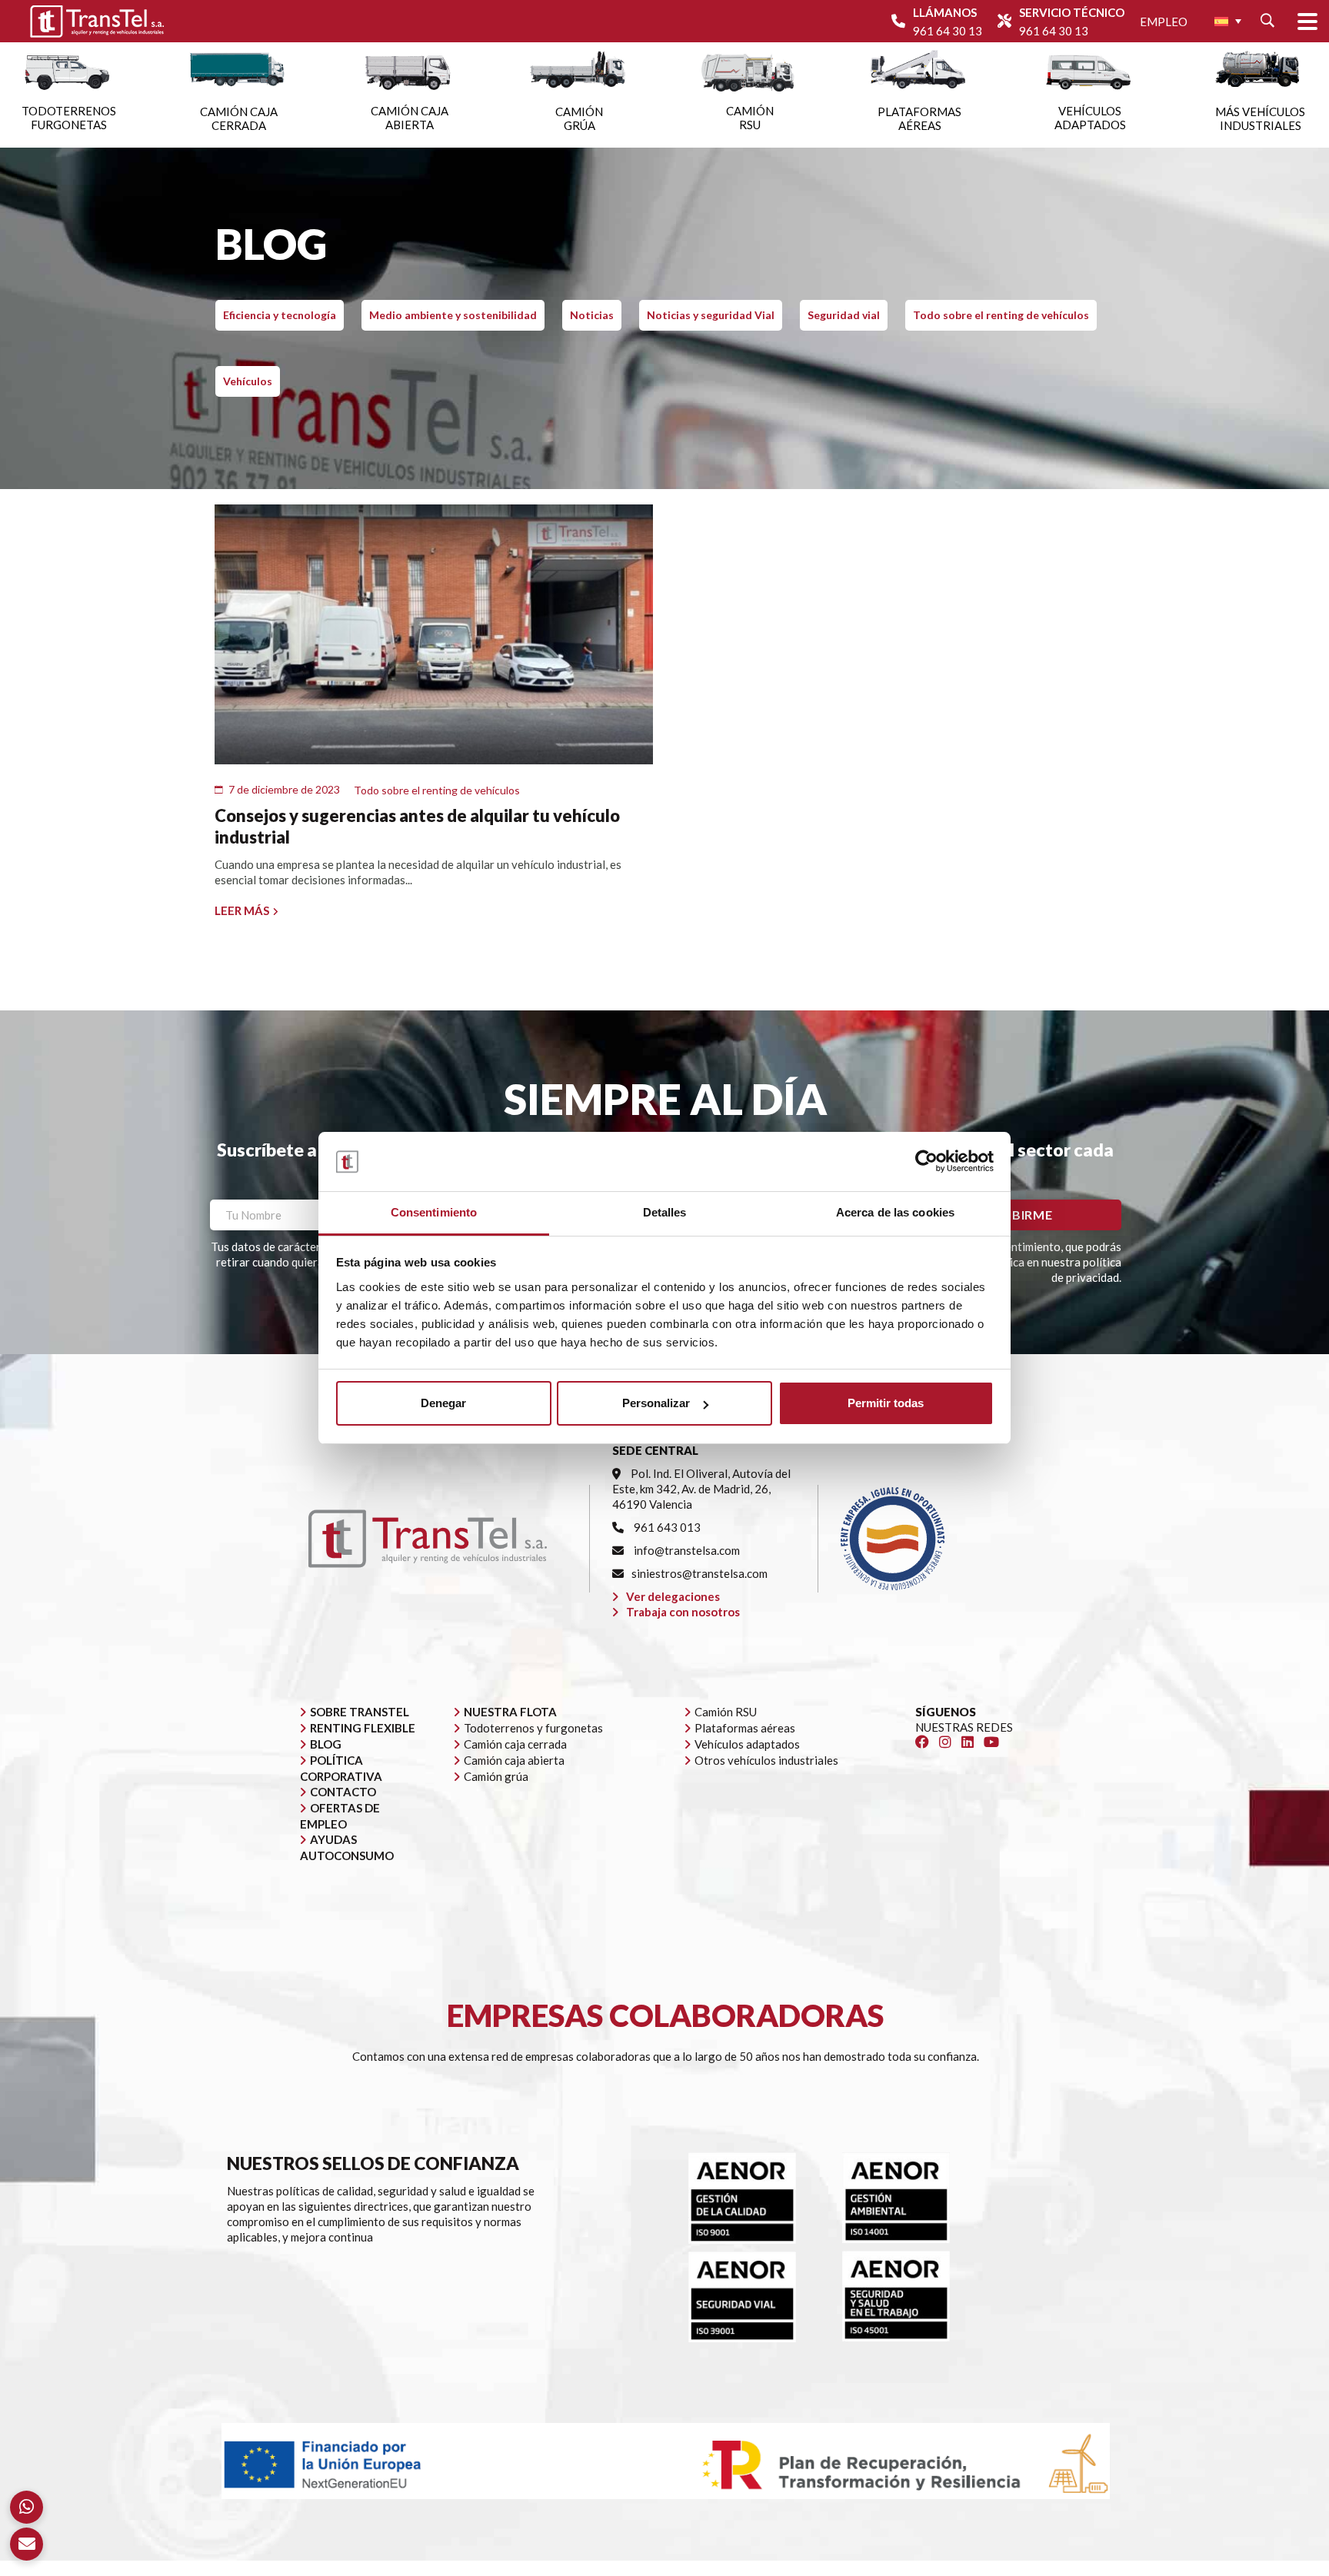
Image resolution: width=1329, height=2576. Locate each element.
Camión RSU (726, 1712)
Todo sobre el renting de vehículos (1001, 315)
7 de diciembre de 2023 (284, 789)
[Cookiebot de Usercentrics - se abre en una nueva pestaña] (926, 1161)
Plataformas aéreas (745, 1728)
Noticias (592, 315)
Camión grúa (496, 1776)
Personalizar (656, 1403)
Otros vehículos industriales (766, 1760)
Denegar (443, 1403)
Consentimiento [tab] (434, 1212)
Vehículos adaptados (747, 1744)
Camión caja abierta (514, 1760)
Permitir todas (886, 1403)
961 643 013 (666, 1527)
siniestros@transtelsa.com (699, 1573)
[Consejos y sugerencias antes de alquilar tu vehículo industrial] (434, 635)
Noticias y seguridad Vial (711, 315)
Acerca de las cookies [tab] (895, 1212)
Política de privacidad (794, 2568)
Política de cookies (906, 2568)
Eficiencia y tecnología (280, 315)
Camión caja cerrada (515, 1744)
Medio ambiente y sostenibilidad (453, 315)
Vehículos (248, 381)
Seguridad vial (844, 315)
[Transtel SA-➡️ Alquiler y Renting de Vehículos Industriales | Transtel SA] (97, 21)
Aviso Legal (701, 2568)
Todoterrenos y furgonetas (533, 1728)
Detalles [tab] (665, 1212)
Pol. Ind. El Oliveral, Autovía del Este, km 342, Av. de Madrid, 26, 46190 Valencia (701, 1489)
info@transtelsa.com (686, 1550)
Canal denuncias (1003, 2568)
